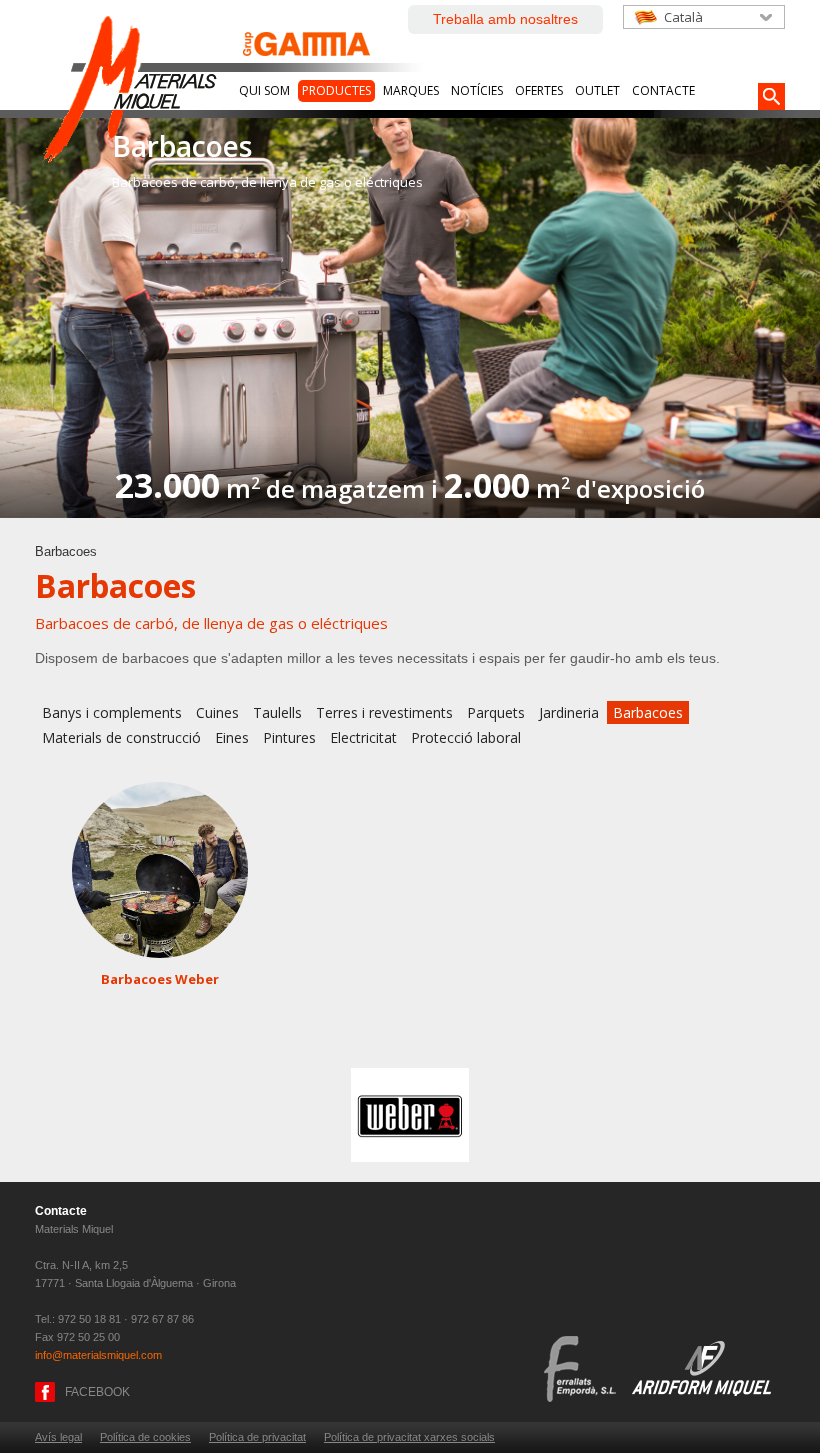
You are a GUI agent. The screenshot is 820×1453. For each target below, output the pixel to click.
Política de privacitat (257, 1437)
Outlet (597, 90)
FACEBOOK (97, 1392)
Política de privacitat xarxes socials (409, 1437)
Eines (232, 737)
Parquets (496, 712)
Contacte (663, 90)
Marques (411, 90)
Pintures (289, 737)
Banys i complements (112, 712)
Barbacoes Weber (160, 979)
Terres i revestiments (384, 712)
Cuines (217, 712)
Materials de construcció (121, 737)
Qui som (264, 90)
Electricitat (363, 737)
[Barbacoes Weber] (160, 870)
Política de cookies (145, 1437)
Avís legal (58, 1437)
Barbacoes (648, 712)
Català (683, 17)
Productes (336, 90)
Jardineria (569, 712)
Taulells (277, 712)
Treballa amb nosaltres (505, 19)
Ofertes (539, 90)
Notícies (477, 90)
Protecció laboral (466, 737)
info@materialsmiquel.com (98, 1355)
